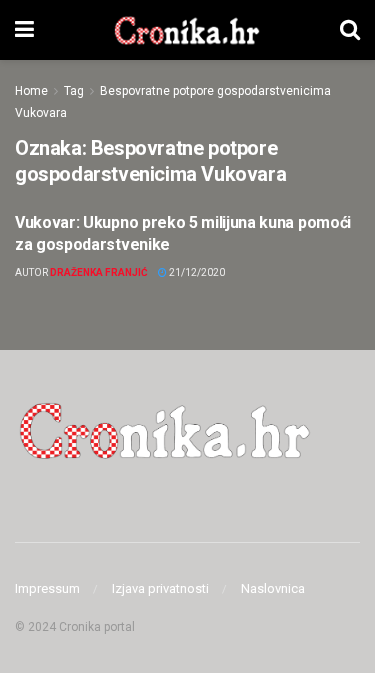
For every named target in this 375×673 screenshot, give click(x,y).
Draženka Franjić (99, 272)
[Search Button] (350, 30)
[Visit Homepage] (186, 30)
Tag (74, 91)
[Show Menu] (24, 30)
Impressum (47, 588)
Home (31, 91)
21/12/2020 (196, 272)
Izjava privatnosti (160, 588)
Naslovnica (273, 588)
